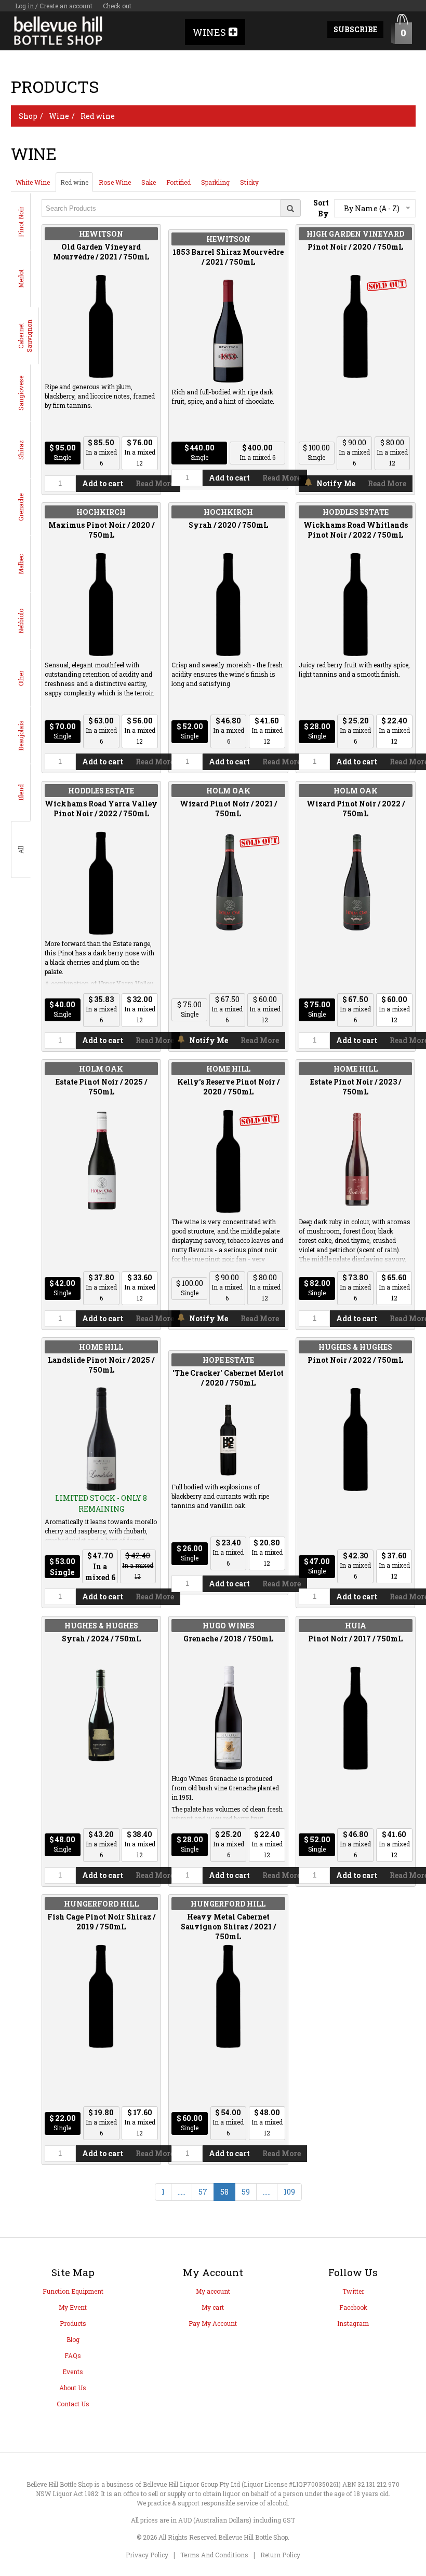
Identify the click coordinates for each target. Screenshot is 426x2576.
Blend (21, 792)
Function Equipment (73, 2291)
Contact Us (73, 2404)
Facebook (353, 2307)
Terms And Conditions (214, 2555)
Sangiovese (21, 393)
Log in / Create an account (54, 6)
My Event (73, 2307)
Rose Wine (115, 182)
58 (224, 2192)
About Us (73, 2388)
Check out (117, 6)
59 (246, 2192)
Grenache (21, 507)
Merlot (21, 279)
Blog (73, 2339)
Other (21, 678)
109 (289, 2192)
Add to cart (103, 483)
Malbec (21, 564)
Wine (59, 116)
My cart (213, 2307)
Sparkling (215, 182)
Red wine (98, 116)
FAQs (73, 2355)
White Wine (33, 182)
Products (73, 2323)
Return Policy (280, 2555)
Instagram (353, 2323)
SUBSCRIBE (355, 29)
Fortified (178, 182)
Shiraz (21, 450)
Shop (28, 116)
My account (213, 2291)
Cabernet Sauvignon (25, 336)
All (21, 850)
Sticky (249, 182)
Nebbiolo (21, 621)
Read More (155, 483)
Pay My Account (213, 2323)
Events (73, 2372)
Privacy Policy (147, 2555)
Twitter (353, 2291)
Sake (149, 182)
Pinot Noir (21, 222)
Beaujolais (21, 736)
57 (203, 2192)
